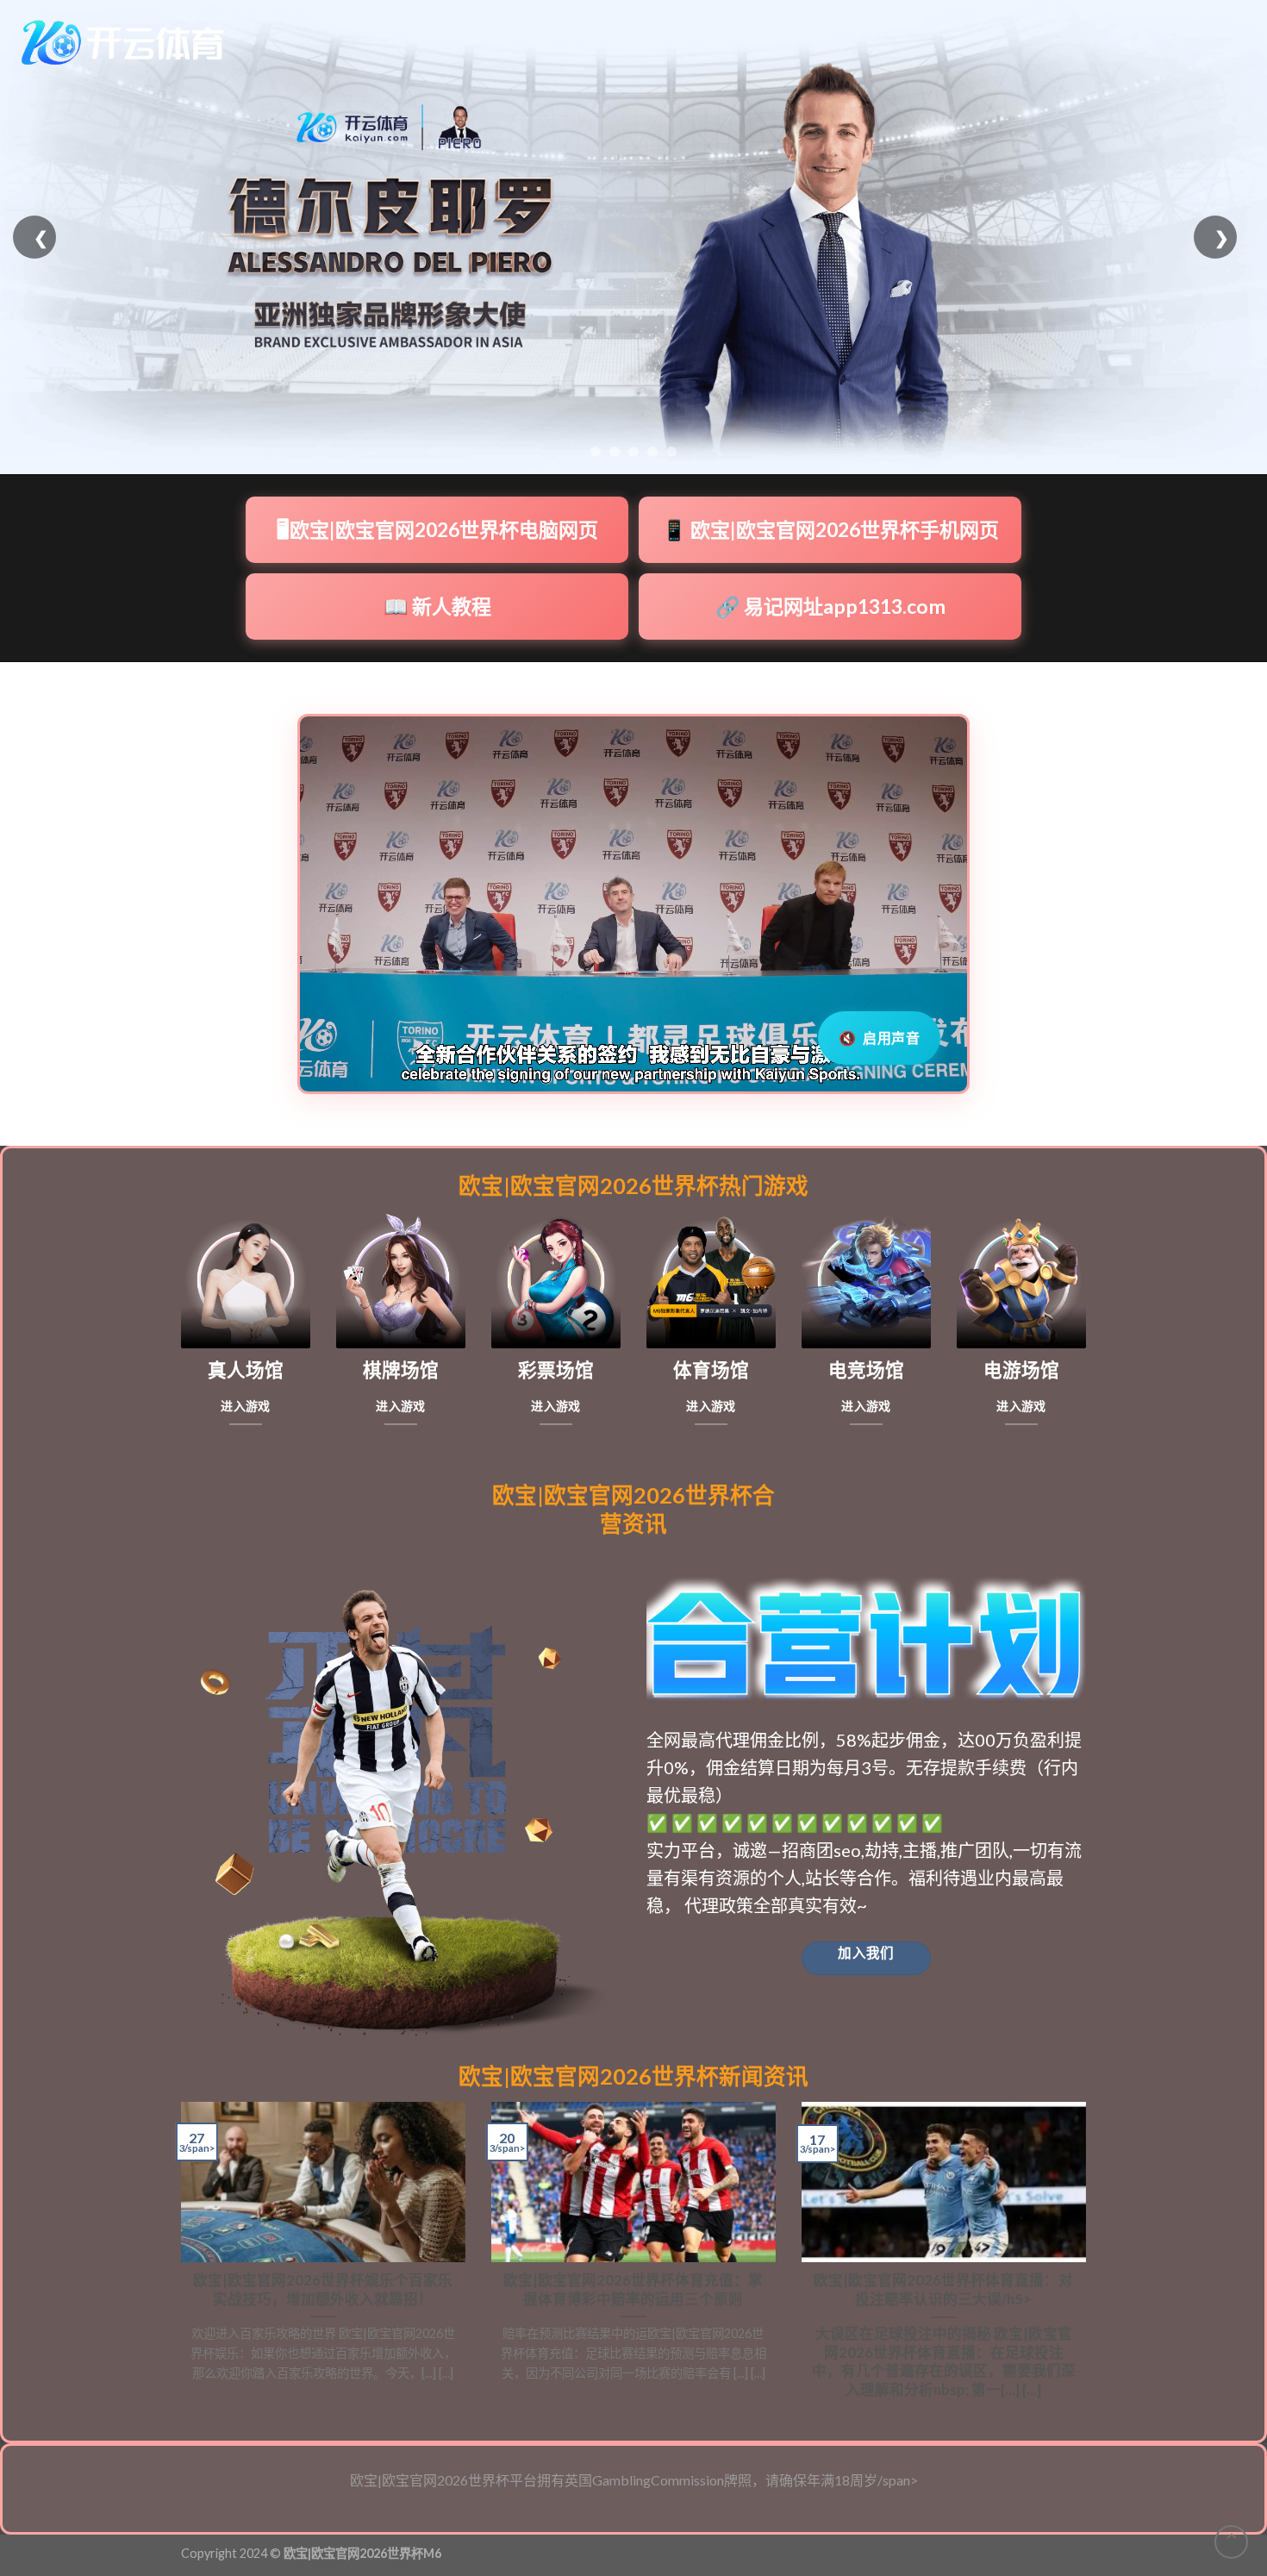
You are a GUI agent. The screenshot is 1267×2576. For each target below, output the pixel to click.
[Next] (1089, 2258)
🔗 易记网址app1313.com (830, 606)
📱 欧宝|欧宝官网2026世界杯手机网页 (830, 529)
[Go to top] (1231, 2542)
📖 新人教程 (437, 606)
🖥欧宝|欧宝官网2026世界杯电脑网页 (437, 529)
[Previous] (178, 2258)
